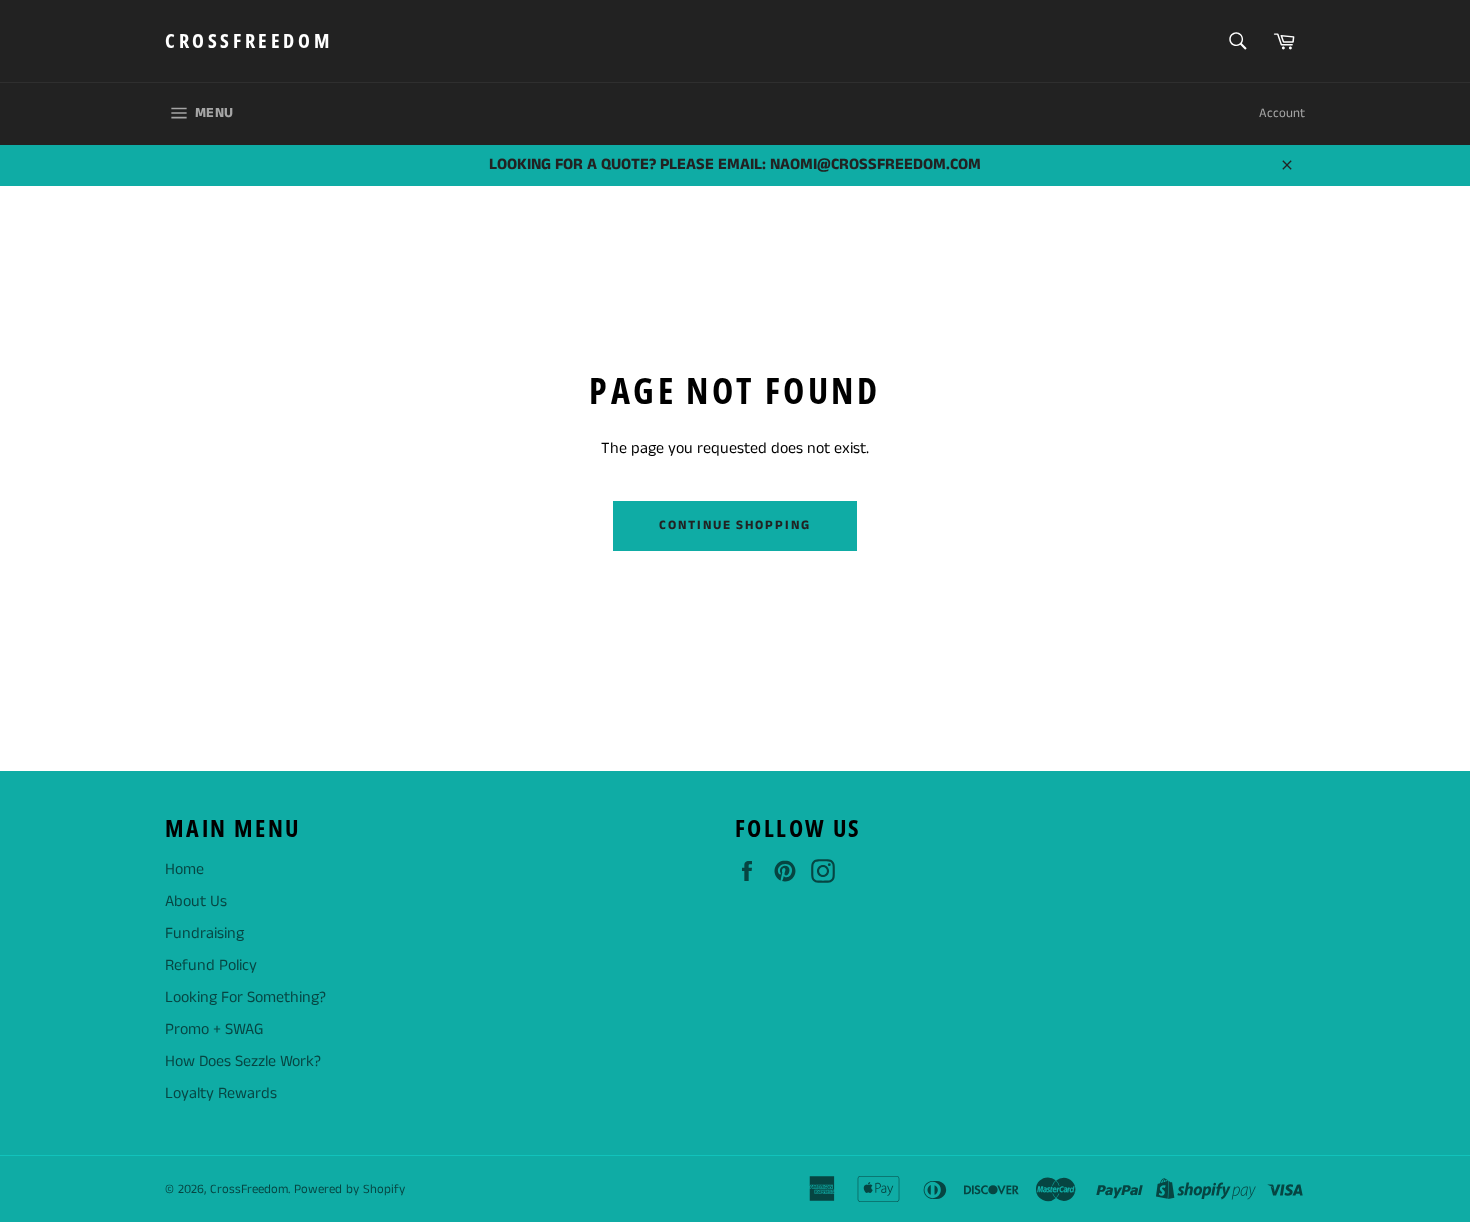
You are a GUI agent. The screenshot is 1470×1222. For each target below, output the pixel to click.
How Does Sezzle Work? (243, 1061)
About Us (196, 901)
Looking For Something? (245, 997)
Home (184, 869)
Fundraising (204, 933)
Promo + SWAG (214, 1029)
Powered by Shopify (349, 1189)
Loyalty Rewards (221, 1093)
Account (1282, 113)
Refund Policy (211, 965)
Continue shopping (735, 525)
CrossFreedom (248, 40)
